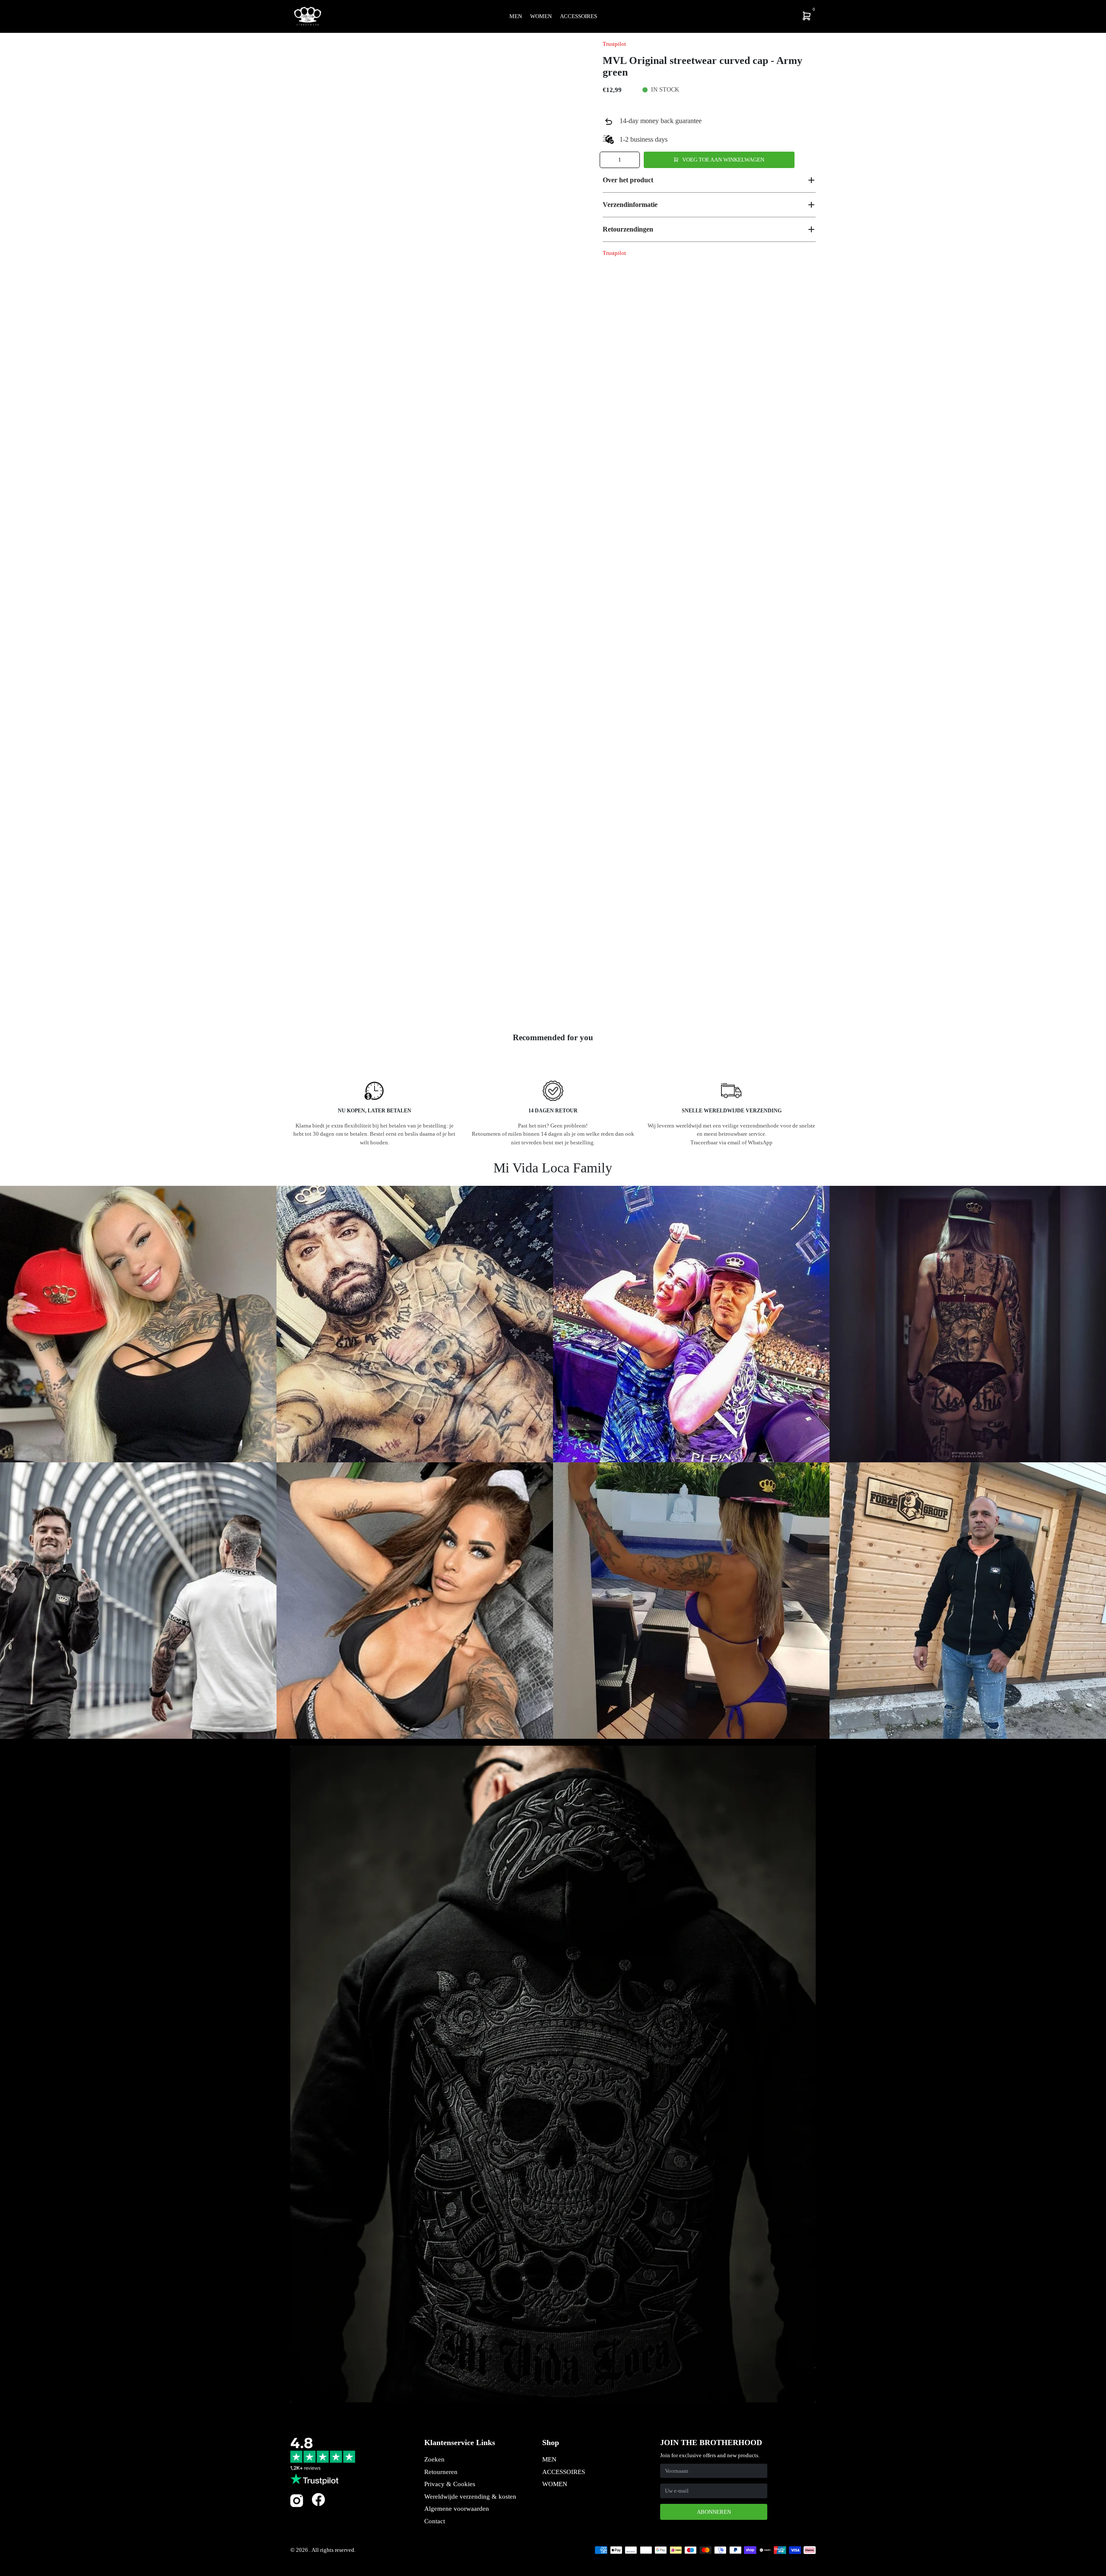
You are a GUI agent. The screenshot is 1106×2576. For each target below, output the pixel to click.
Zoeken (434, 2459)
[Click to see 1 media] (313, 997)
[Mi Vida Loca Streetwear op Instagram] (297, 2505)
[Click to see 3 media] (416, 997)
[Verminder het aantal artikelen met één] (607, 160)
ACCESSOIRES (564, 2472)
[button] (709, 180)
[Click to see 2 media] (365, 997)
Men (516, 16)
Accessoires (578, 16)
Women (541, 16)
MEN (549, 2459)
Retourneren (441, 2472)
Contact (435, 2521)
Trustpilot (614, 44)
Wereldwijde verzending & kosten (470, 2497)
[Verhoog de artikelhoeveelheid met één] (632, 160)
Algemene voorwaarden (457, 2509)
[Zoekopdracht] (750, 16)
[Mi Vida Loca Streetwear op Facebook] (318, 2499)
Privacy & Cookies (450, 2484)
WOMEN (555, 2484)
